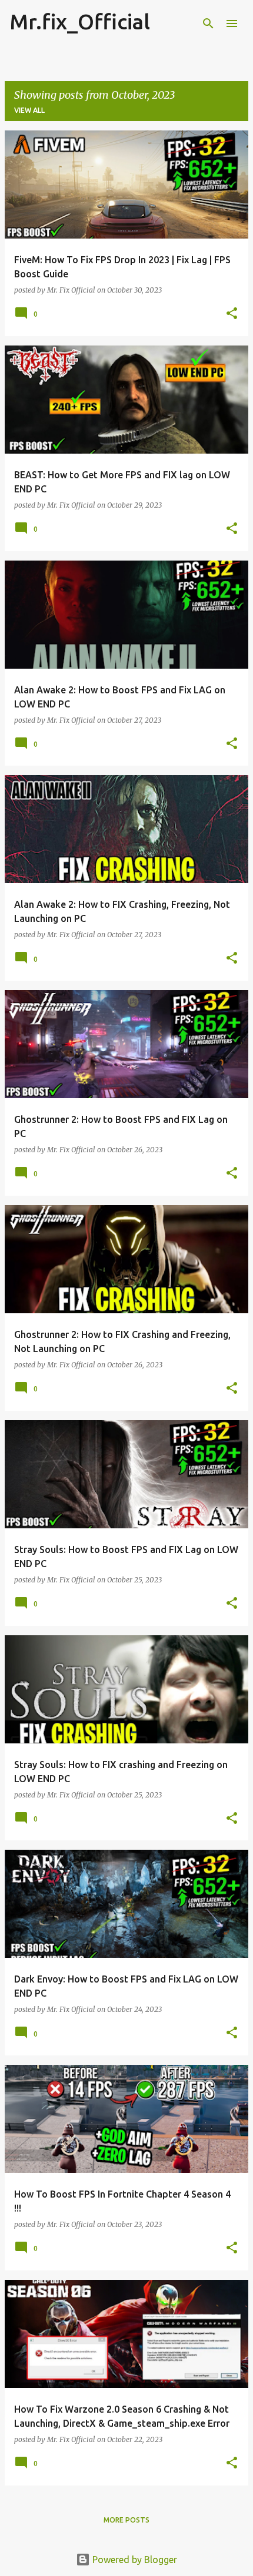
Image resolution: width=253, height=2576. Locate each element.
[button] (232, 314)
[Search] (208, 24)
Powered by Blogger (134, 2560)
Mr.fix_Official (80, 21)
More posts (126, 2520)
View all (29, 110)
